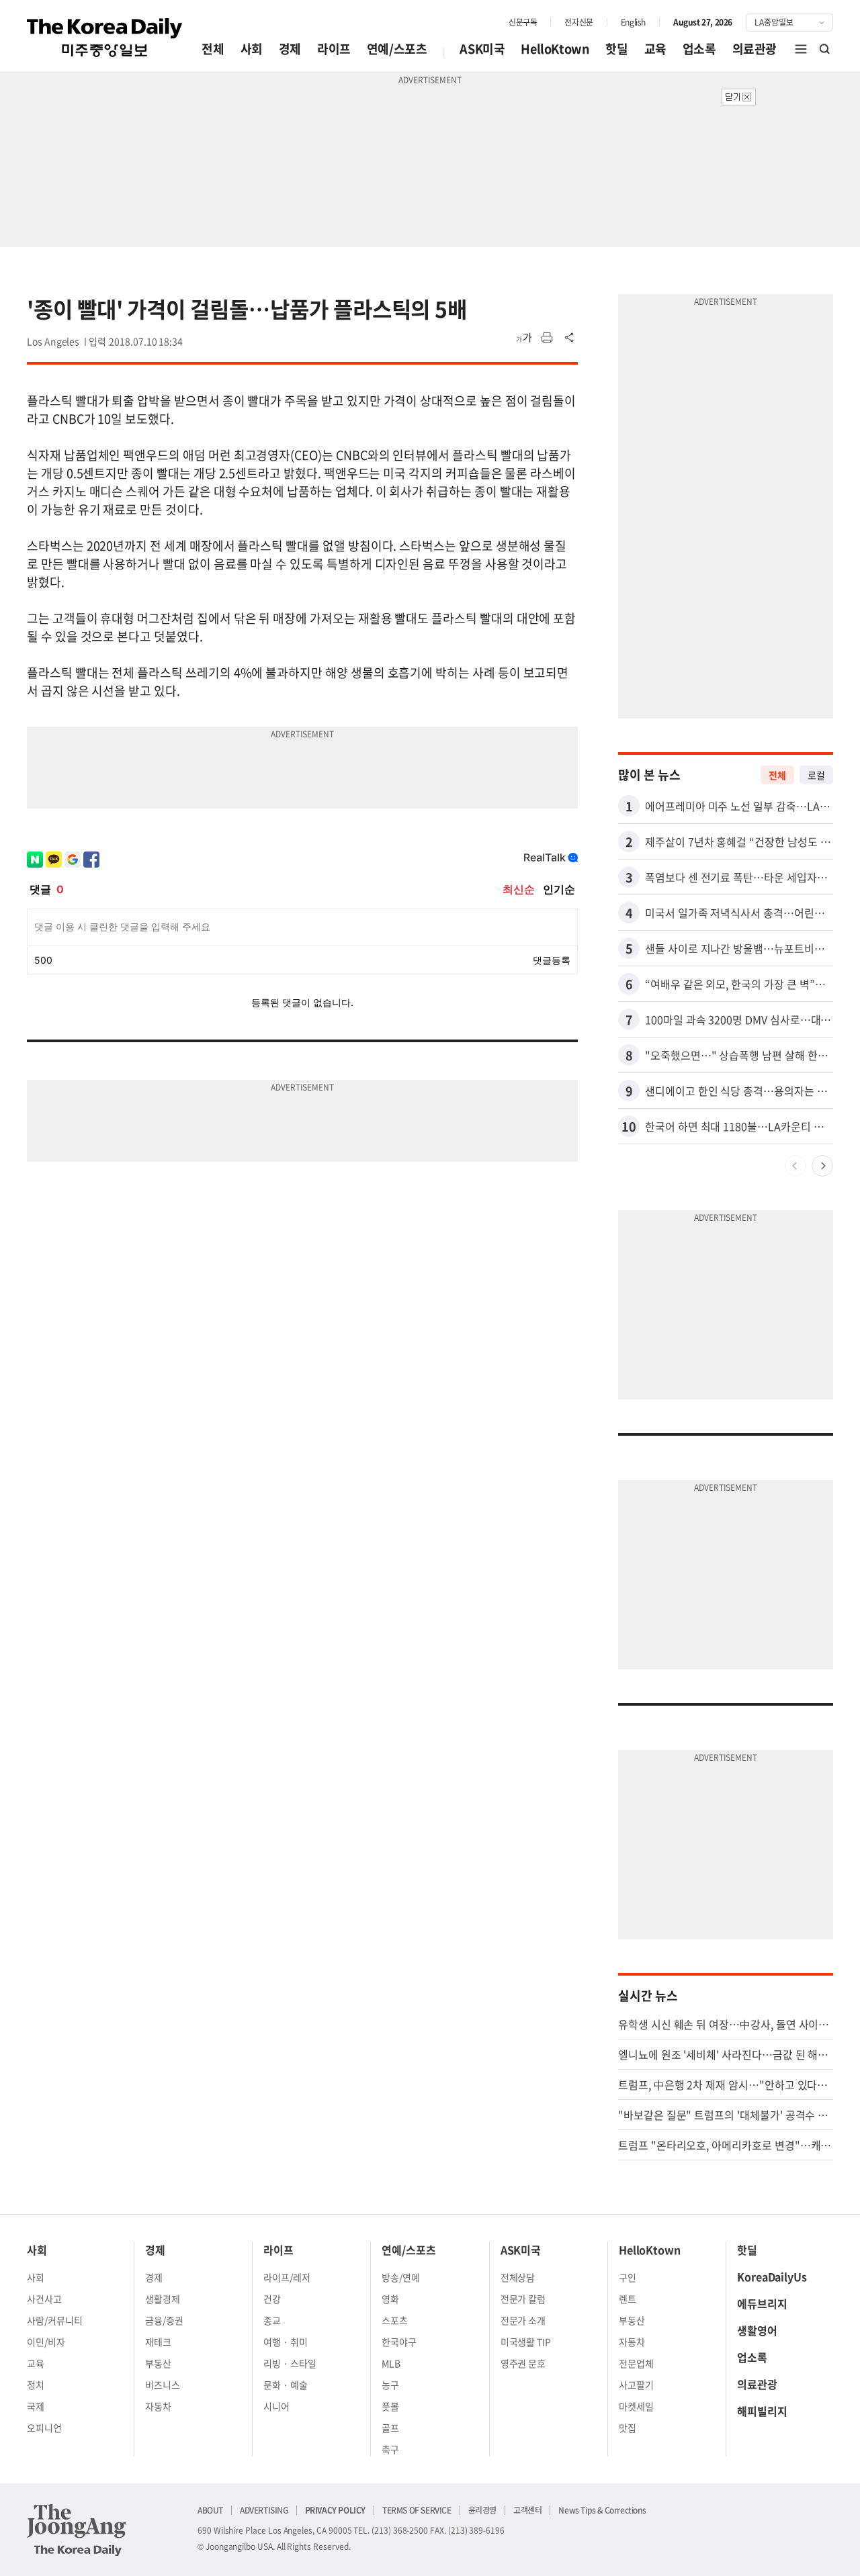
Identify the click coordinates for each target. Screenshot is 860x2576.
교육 (655, 49)
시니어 (276, 2406)
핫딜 (616, 49)
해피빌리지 (762, 2411)
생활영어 (757, 2330)
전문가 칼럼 (523, 2299)
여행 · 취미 (286, 2342)
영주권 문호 (523, 2363)
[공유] (570, 338)
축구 (390, 2449)
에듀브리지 (762, 2303)
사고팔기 (636, 2385)
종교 (272, 2320)
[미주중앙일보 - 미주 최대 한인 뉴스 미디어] (105, 38)
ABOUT (210, 2510)
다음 (822, 1166)
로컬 (816, 775)
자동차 (158, 2406)
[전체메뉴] (801, 49)
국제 (36, 2406)
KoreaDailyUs (772, 2276)
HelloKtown (555, 49)
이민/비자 (46, 2342)
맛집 (628, 2428)
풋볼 (390, 2406)
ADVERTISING (264, 2510)
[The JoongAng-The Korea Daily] (77, 2530)
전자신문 (578, 22)
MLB (391, 2363)
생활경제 (163, 2299)
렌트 (628, 2299)
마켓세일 (636, 2406)
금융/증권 (164, 2320)
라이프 (334, 49)
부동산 (158, 2363)
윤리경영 (482, 2510)
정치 (36, 2385)
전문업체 (636, 2363)
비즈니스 (163, 2385)
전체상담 (518, 2277)
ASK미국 (482, 49)
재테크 (158, 2342)
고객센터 (527, 2510)
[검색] (825, 49)
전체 (213, 49)
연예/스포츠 (397, 49)
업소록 (699, 49)
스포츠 (395, 2320)
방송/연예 (401, 2277)
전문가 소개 (523, 2320)
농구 (390, 2385)
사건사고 (44, 2299)
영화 (390, 2299)
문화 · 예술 (286, 2385)
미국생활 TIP (526, 2342)
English (633, 22)
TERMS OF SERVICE (417, 2510)
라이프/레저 (287, 2277)
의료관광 (755, 49)
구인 (628, 2277)
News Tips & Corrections (602, 2510)
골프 (390, 2428)
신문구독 (523, 22)
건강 (272, 2299)
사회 (252, 49)
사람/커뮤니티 (55, 2320)
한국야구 (399, 2342)
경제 (290, 49)
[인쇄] (547, 338)
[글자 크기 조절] (524, 338)
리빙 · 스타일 (290, 2363)
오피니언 (44, 2428)
